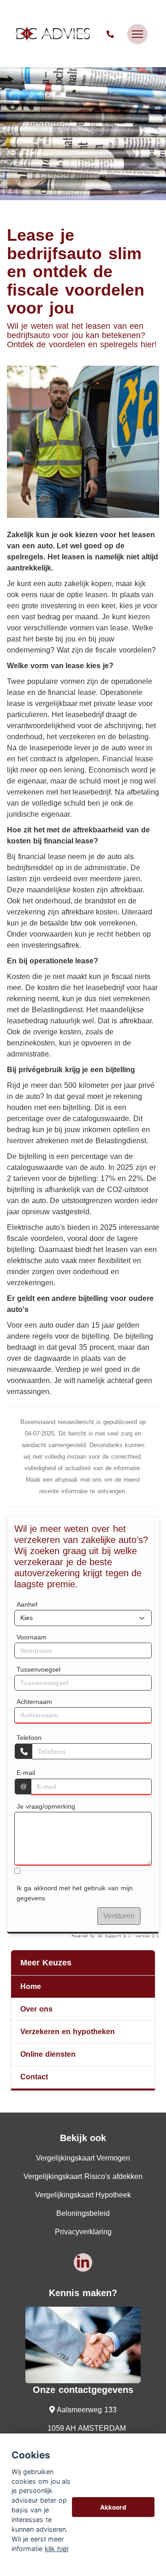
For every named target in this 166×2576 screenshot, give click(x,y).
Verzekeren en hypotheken (68, 2032)
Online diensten (48, 2054)
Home (31, 1986)
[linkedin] (83, 2262)
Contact (34, 2077)
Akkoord (113, 2507)
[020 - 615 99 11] (112, 34)
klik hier (57, 2549)
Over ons (36, 2009)
